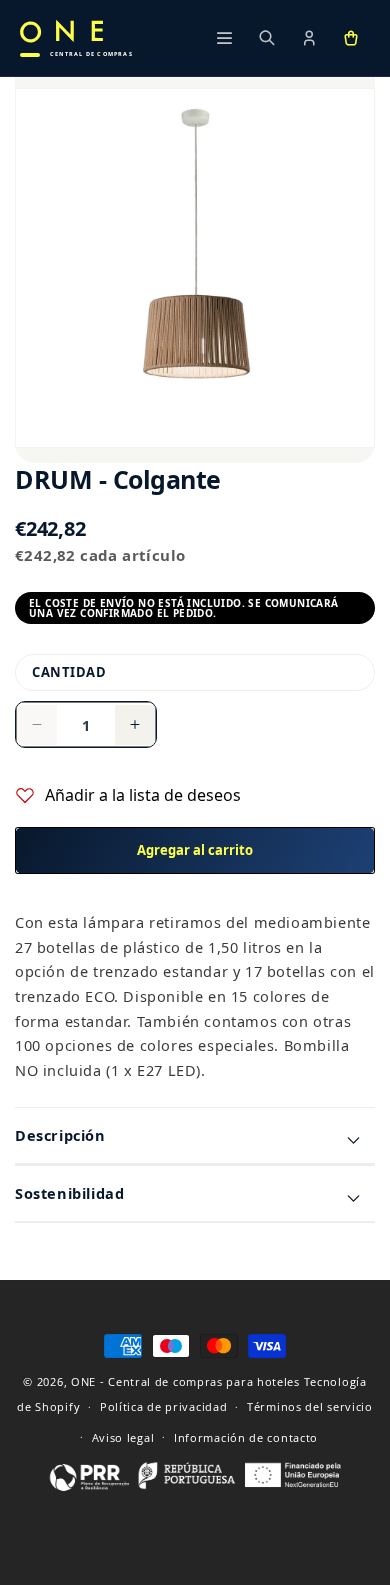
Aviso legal (123, 1437)
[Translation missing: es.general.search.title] (267, 38)
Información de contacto (246, 1437)
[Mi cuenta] (309, 38)
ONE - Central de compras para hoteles (185, 1381)
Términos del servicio (310, 1406)
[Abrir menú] (225, 38)
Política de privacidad (163, 1406)
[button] (351, 38)
